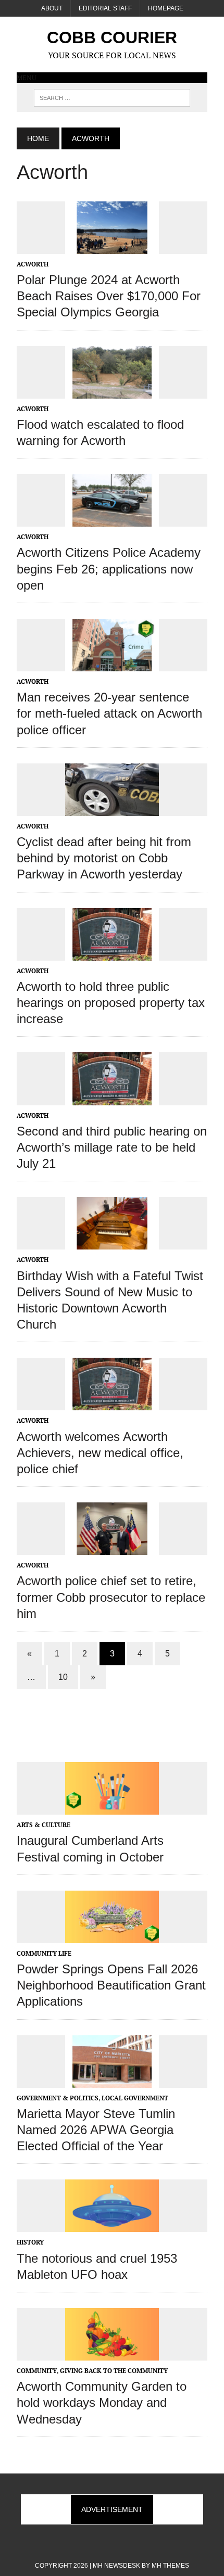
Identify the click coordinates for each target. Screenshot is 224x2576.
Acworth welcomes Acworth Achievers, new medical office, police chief (100, 1453)
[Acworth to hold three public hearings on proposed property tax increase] (112, 953)
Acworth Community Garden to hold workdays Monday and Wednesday (102, 2402)
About (52, 8)
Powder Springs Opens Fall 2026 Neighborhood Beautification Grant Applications (111, 1985)
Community (37, 2371)
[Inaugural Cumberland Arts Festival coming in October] (112, 1808)
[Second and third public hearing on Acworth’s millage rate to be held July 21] (112, 1098)
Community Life (44, 1953)
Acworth (33, 264)
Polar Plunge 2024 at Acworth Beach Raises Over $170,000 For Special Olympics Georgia (109, 296)
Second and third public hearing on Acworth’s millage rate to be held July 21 (112, 1147)
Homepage (166, 8)
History (30, 2242)
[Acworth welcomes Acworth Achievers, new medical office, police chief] (112, 1404)
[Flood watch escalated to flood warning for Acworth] (112, 391)
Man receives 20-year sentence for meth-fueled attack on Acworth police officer (109, 713)
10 (63, 1677)
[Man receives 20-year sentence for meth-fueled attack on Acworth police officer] (112, 664)
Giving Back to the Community (114, 2371)
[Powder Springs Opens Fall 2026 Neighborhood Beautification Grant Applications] (112, 1936)
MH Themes (170, 2566)
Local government (135, 2098)
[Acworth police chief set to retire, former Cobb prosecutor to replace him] (112, 1548)
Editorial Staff (105, 8)
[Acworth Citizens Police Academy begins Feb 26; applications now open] (112, 520)
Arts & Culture (43, 1825)
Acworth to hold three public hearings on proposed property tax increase (111, 1003)
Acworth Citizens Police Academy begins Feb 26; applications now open (109, 569)
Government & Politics (58, 2098)
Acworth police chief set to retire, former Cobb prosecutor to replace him (111, 1597)
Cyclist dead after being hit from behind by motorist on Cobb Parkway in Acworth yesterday (104, 858)
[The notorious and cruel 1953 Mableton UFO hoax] (112, 2225)
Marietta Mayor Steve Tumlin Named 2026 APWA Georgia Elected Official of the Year (96, 2130)
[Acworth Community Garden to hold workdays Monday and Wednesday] (112, 2353)
